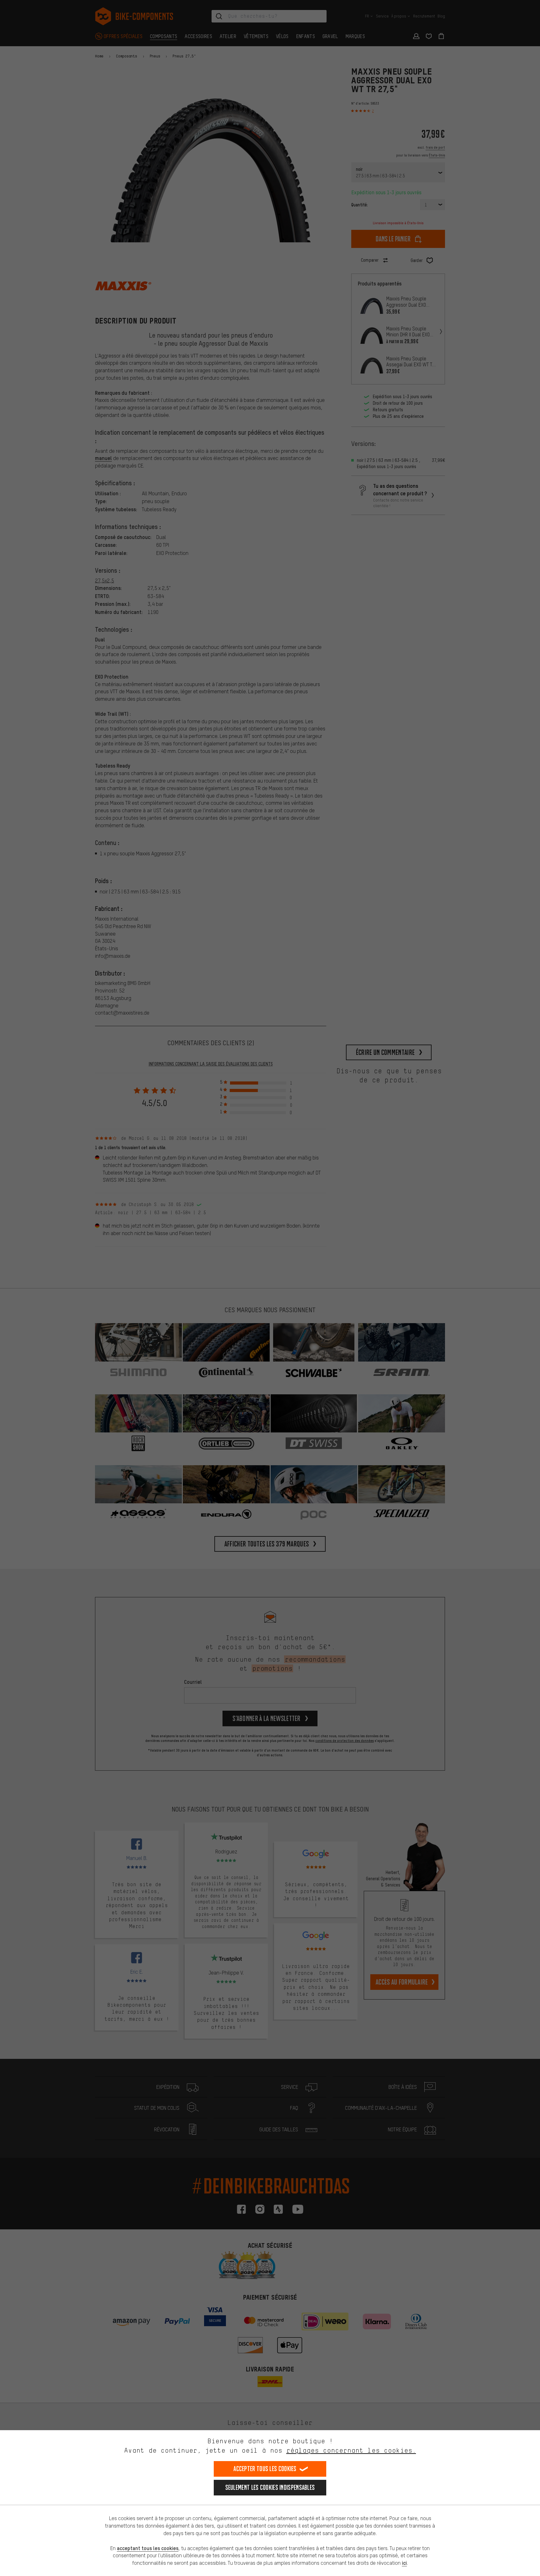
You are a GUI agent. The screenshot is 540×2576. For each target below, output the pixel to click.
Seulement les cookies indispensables (270, 2487)
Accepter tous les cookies (265, 2469)
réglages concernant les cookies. (351, 2450)
